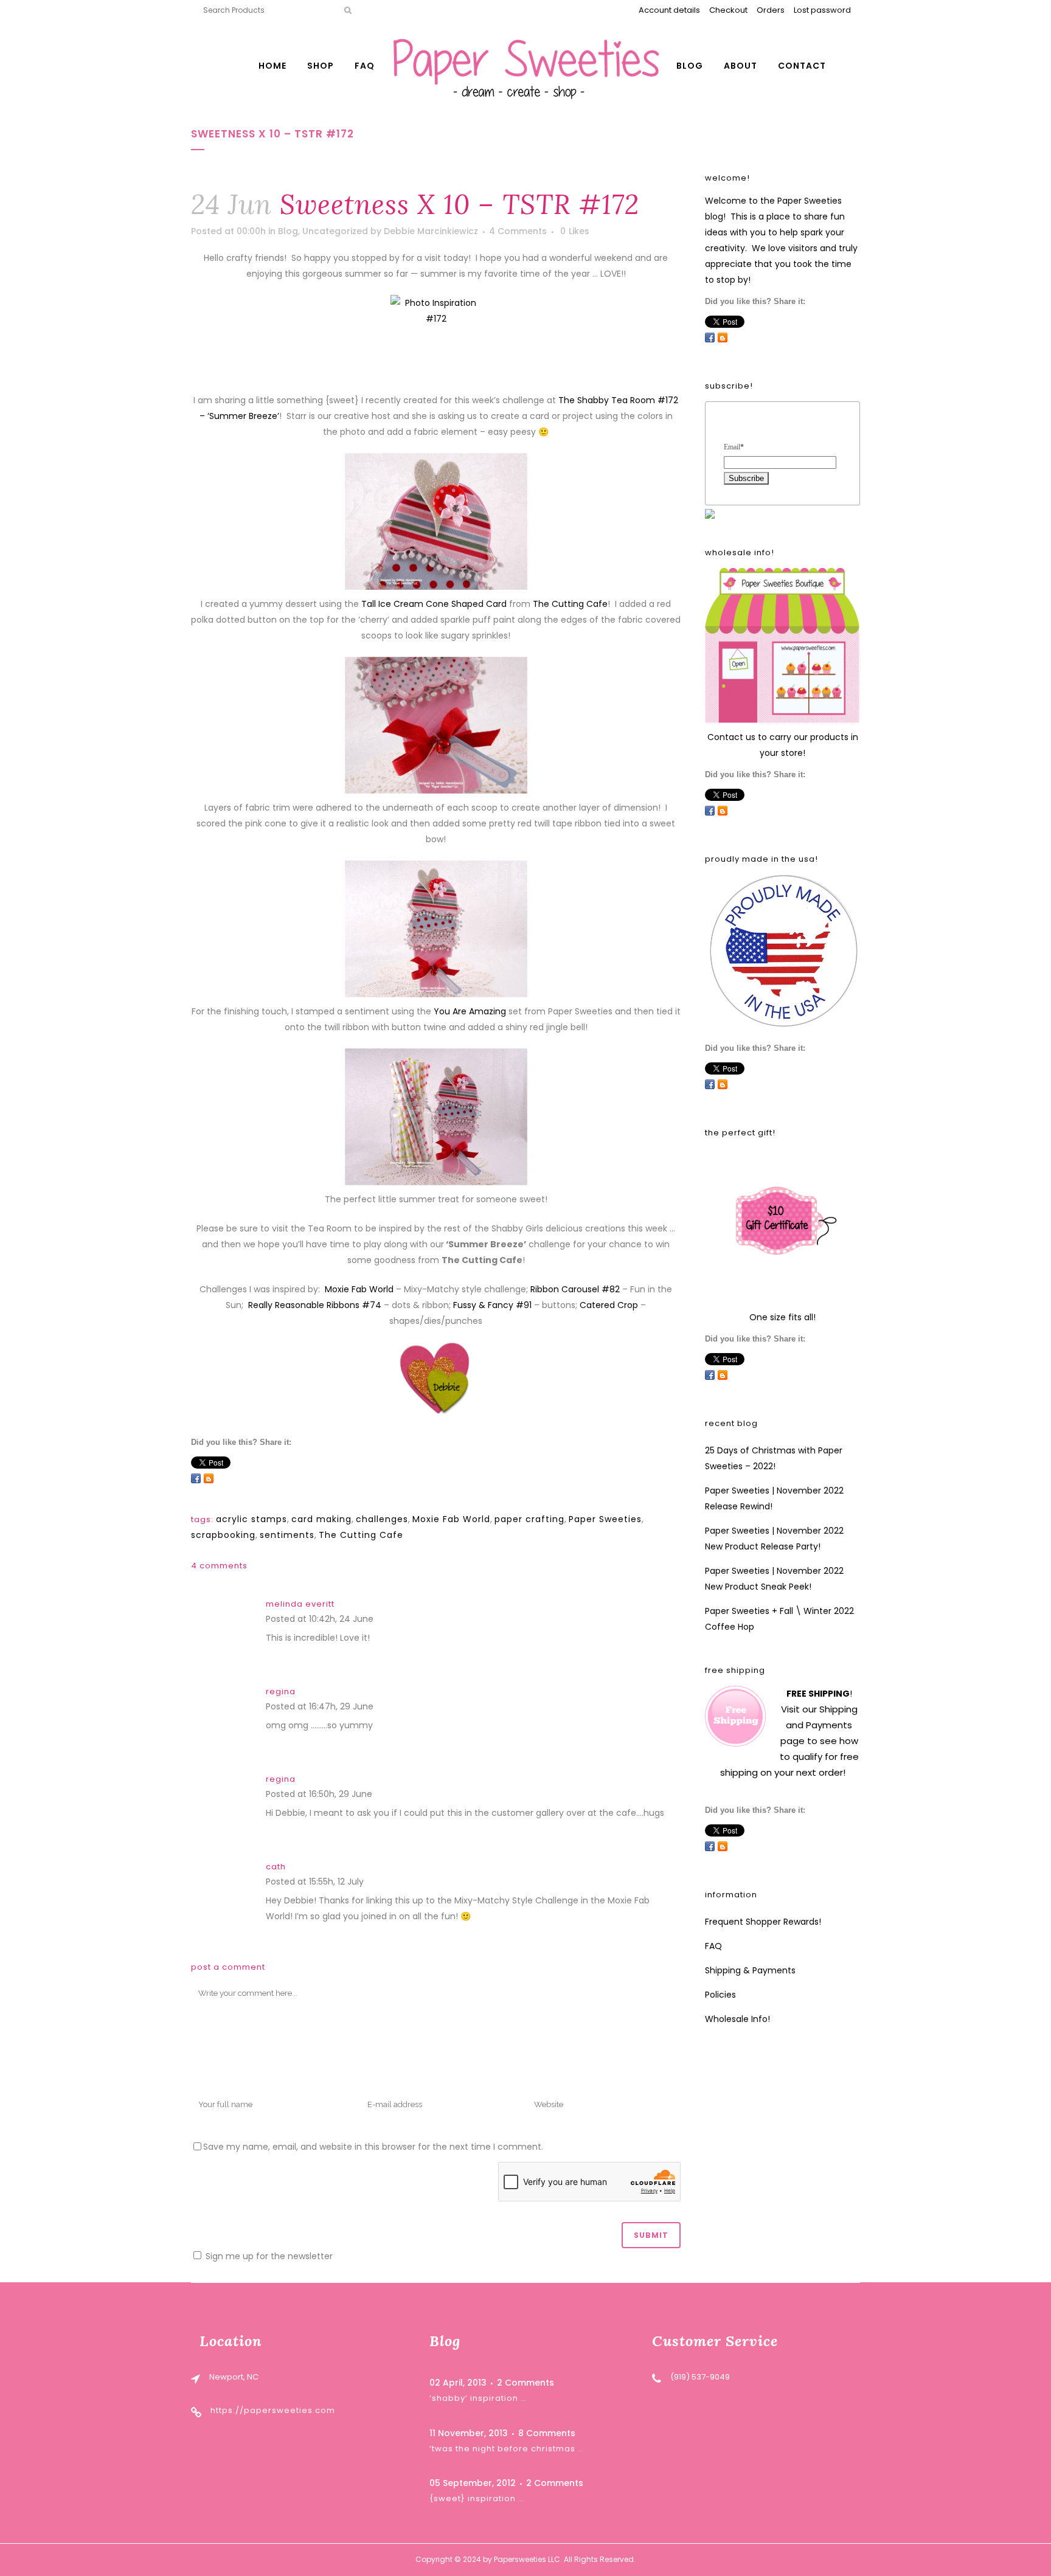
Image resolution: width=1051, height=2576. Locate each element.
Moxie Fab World (359, 1289)
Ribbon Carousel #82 (575, 1289)
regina (281, 1691)
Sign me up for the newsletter (268, 2256)
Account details (669, 10)
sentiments (287, 1535)
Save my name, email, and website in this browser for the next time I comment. (373, 2147)
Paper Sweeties (605, 1519)
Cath (276, 1867)
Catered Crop (609, 1305)
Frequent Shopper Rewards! (763, 1922)
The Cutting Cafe (570, 604)
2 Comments (525, 2383)
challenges (382, 1519)
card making (321, 1519)
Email (734, 447)
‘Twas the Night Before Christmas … (507, 2449)
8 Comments (547, 2433)
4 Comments (518, 231)
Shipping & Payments (750, 1970)
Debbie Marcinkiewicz (431, 231)
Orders (771, 10)
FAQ (713, 1946)
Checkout (728, 10)
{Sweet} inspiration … (477, 2498)
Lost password (822, 10)
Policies (720, 1995)
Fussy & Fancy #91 (492, 1305)
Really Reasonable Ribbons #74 (315, 1305)
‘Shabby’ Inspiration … (478, 2398)
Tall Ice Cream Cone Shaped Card (434, 604)
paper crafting (529, 1519)
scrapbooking (223, 1535)
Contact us (731, 737)
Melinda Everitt (300, 1604)
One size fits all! (782, 1317)
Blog (288, 231)
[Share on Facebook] (196, 1478)
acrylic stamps (251, 1519)
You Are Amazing (470, 1011)
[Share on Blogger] (209, 1478)
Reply (388, 1620)
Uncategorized (335, 231)
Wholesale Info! (737, 2019)
